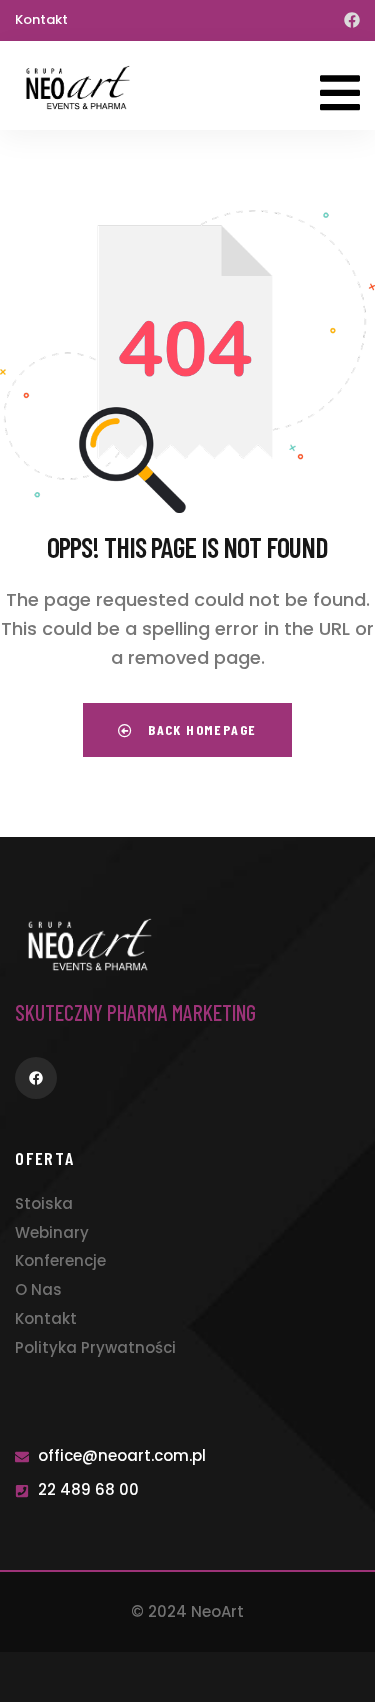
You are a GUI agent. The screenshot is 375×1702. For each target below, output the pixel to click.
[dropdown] (340, 85)
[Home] (78, 87)
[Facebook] (352, 20)
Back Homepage (200, 729)
